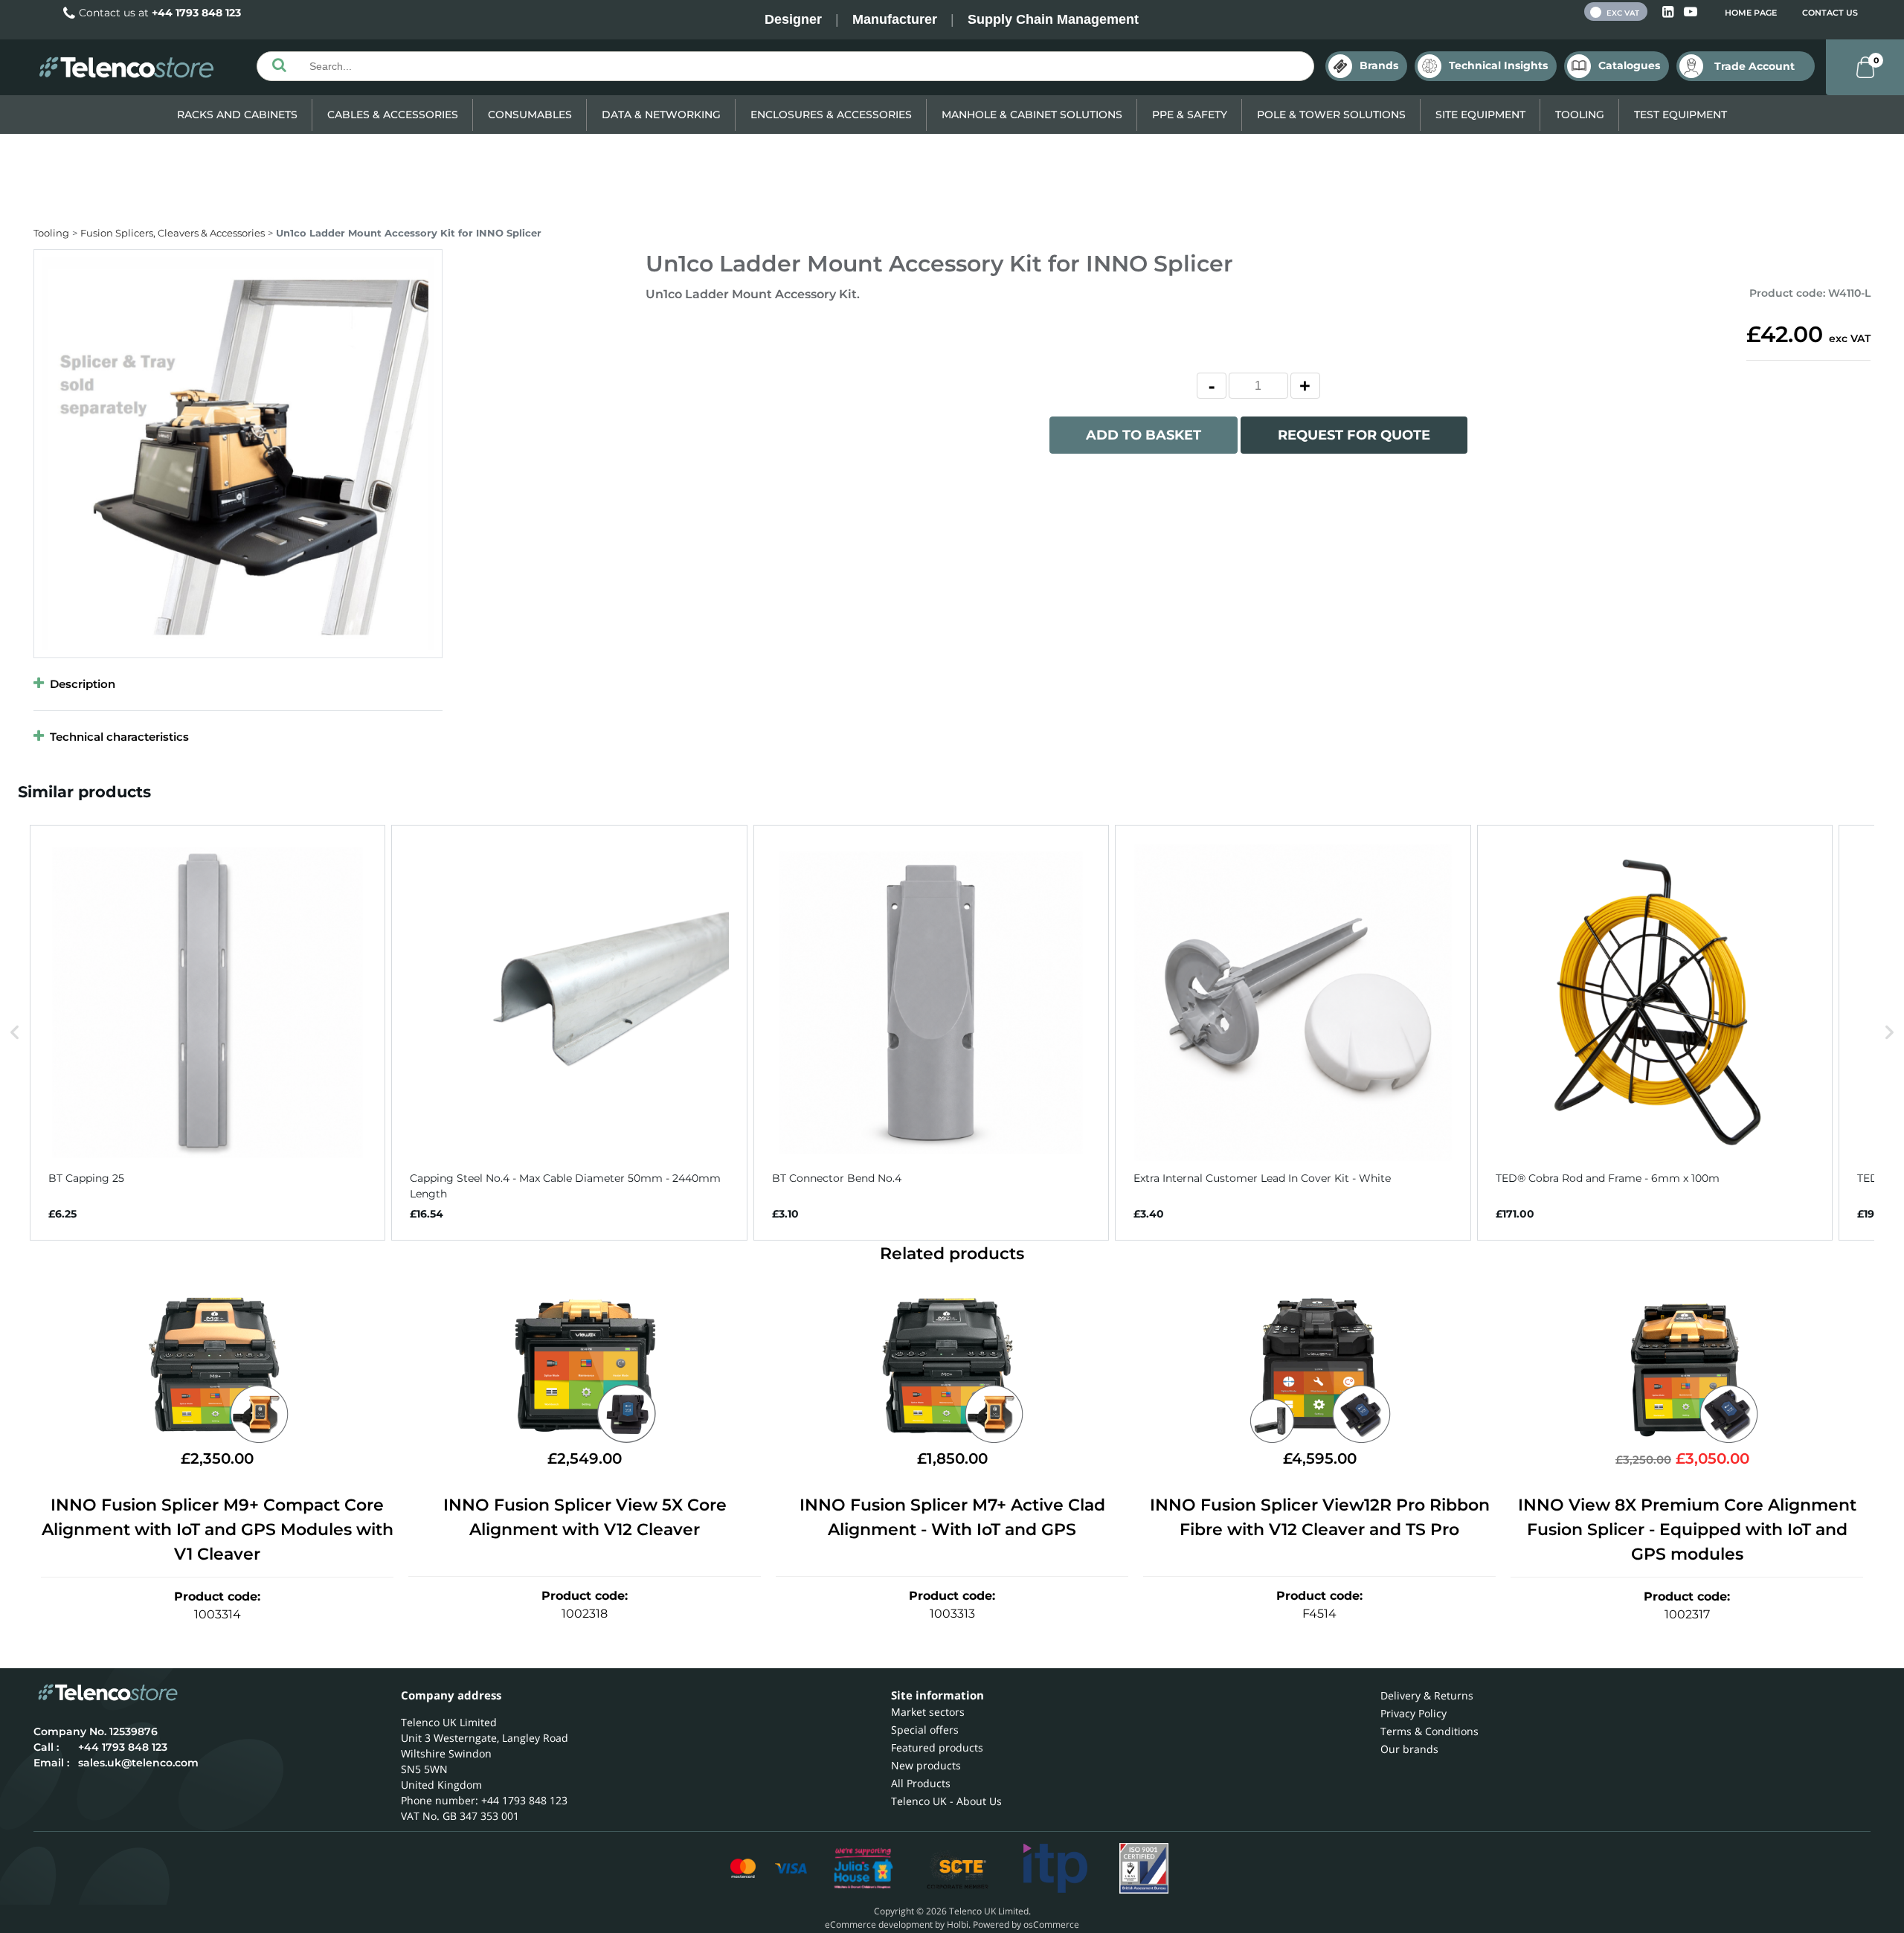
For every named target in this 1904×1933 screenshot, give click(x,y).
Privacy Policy (1413, 1713)
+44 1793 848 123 (196, 13)
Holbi (958, 1924)
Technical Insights (1498, 65)
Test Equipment (1681, 115)
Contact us (1830, 13)
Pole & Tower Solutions (1331, 115)
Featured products (937, 1747)
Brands (1379, 65)
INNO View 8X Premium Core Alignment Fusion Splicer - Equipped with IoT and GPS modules (1687, 1530)
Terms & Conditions (1429, 1731)
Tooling (1580, 115)
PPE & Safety (1190, 115)
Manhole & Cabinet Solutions (1032, 115)
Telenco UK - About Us (946, 1801)
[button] (15, 1033)
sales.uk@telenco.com (138, 1763)
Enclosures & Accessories (831, 115)
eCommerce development (879, 1924)
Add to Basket (1144, 435)
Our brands (1409, 1749)
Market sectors (928, 1712)
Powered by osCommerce (1026, 1924)
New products (926, 1765)
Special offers (925, 1730)
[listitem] (208, 1033)
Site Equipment (1480, 115)
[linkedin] (1669, 12)
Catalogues (1629, 65)
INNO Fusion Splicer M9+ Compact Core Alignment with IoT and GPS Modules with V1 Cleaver (218, 1530)
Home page (1751, 13)
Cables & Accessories (393, 115)
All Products (921, 1783)
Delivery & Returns (1427, 1695)
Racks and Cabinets (237, 115)
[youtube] (1691, 12)
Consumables (530, 115)
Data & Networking (661, 115)
